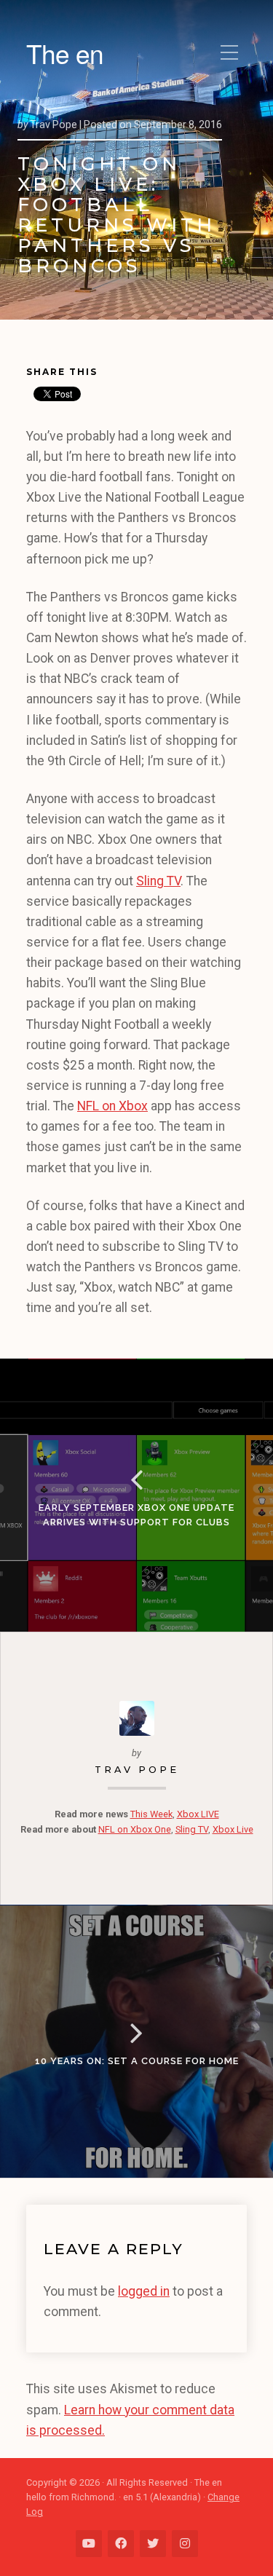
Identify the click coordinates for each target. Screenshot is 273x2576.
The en (65, 53)
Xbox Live (233, 1829)
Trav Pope (137, 1770)
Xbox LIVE (198, 1814)
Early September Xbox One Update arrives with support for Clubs (136, 1515)
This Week (151, 1814)
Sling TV (158, 881)
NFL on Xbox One (135, 1829)
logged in (144, 2291)
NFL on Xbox (112, 1106)
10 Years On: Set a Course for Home (137, 2061)
